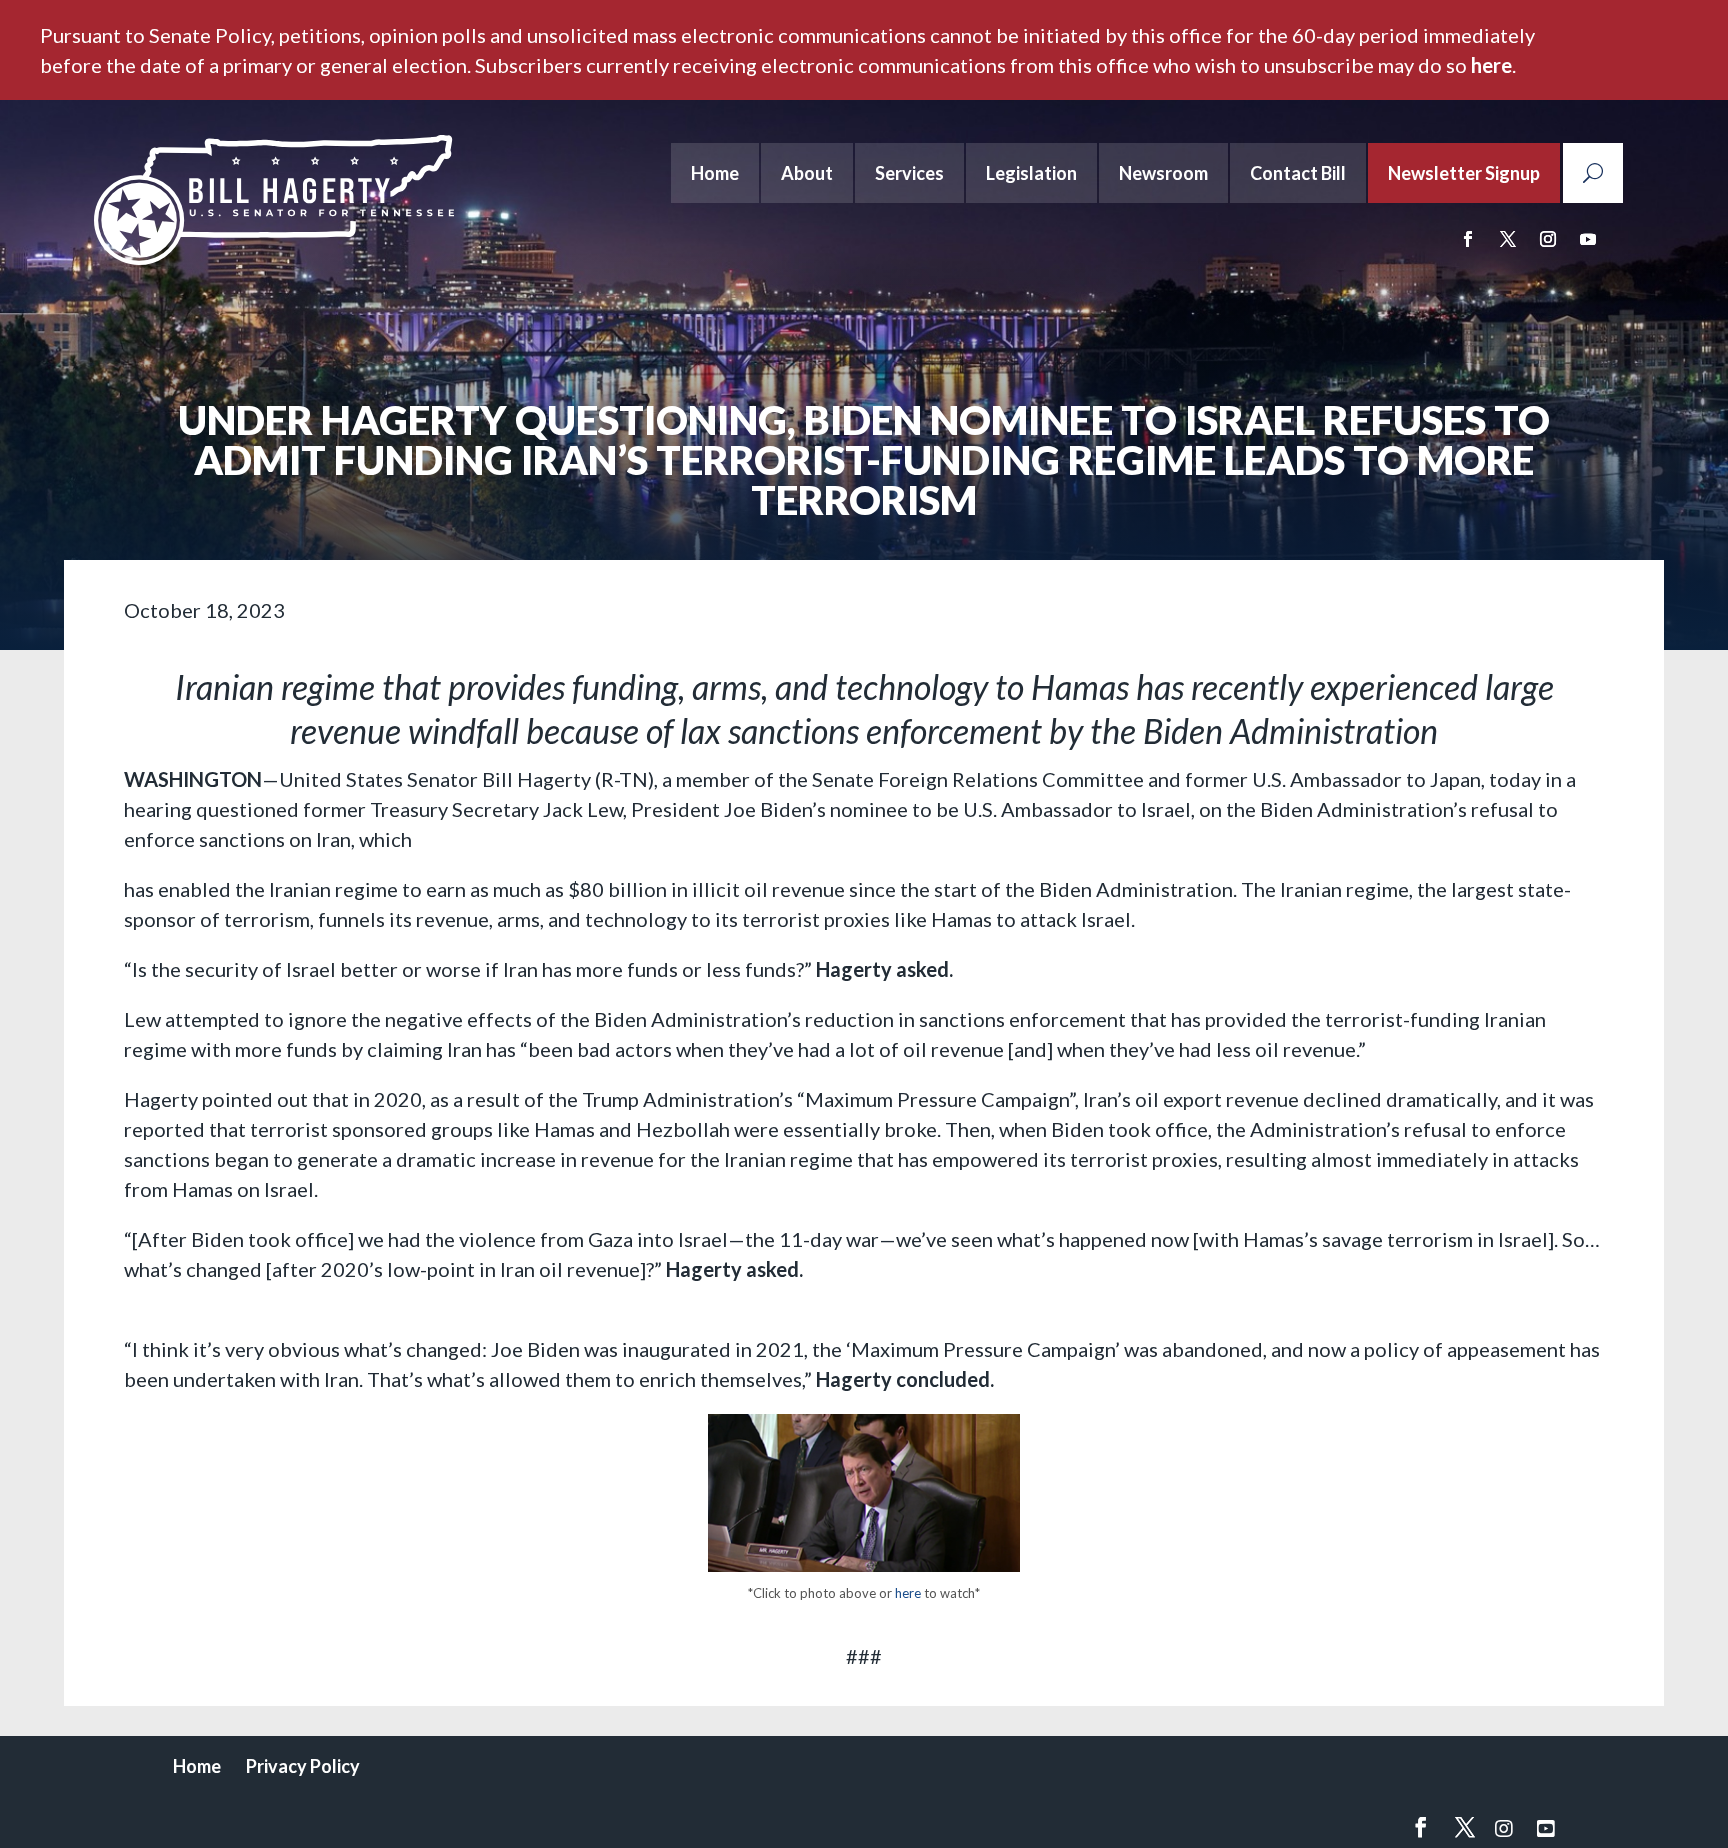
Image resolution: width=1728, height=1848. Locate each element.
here (1491, 65)
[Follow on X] (1508, 239)
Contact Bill (1298, 173)
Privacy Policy (303, 1766)
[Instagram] (1504, 1828)
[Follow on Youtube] (1588, 239)
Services (909, 173)
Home (715, 173)
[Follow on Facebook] (1468, 239)
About (807, 173)
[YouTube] (1546, 1828)
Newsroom (1163, 173)
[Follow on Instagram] (1548, 239)
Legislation (1031, 173)
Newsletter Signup (1464, 173)
